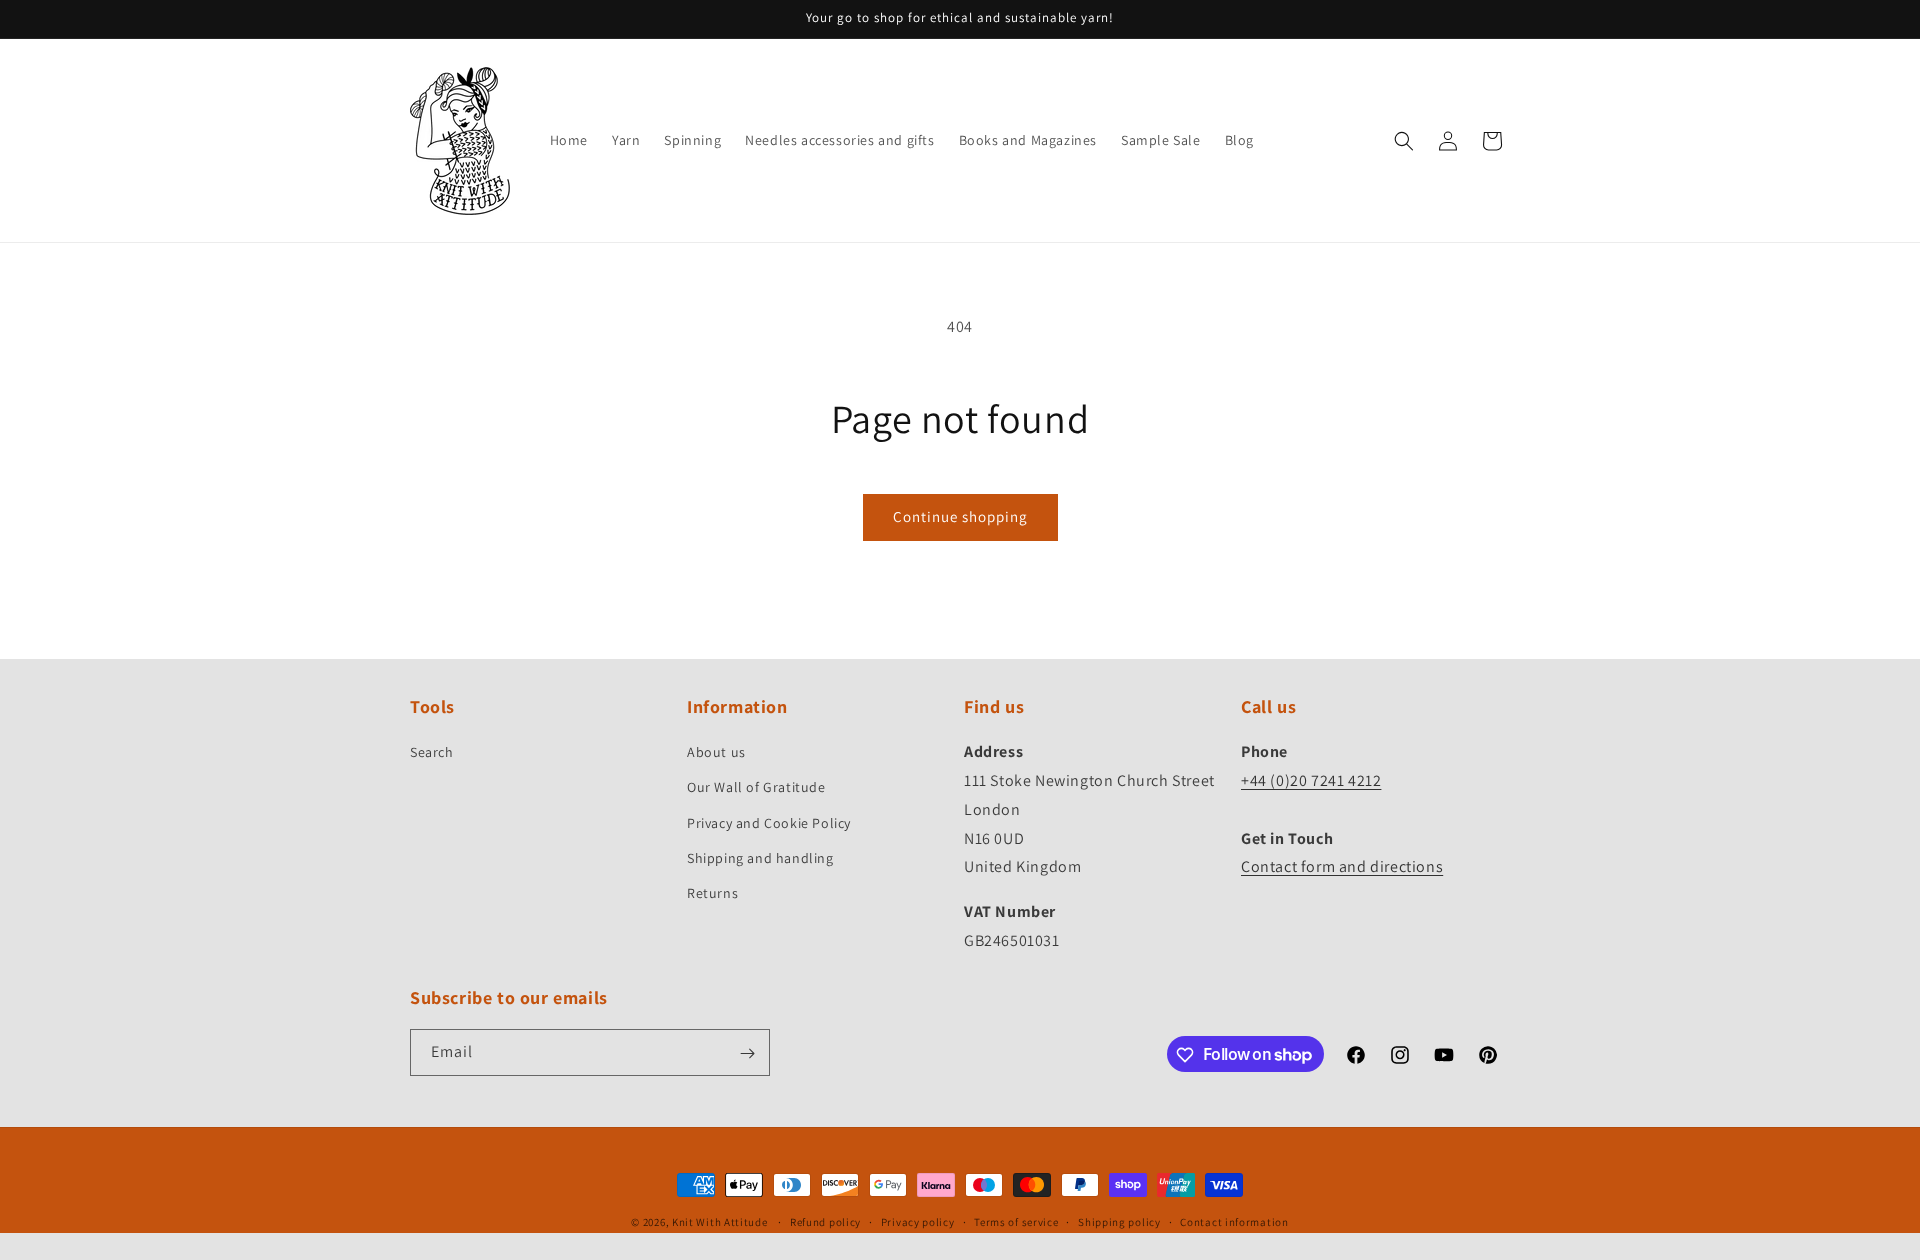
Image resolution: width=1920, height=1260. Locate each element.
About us (716, 753)
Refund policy (825, 1221)
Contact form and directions (1342, 867)
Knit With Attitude (720, 1222)
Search (432, 753)
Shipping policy (1119, 1221)
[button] (1404, 141)
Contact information (1234, 1221)
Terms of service (1016, 1221)
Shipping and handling (760, 858)
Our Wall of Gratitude (756, 788)
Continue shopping (960, 516)
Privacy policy (918, 1221)
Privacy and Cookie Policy (769, 823)
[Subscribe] (747, 1053)
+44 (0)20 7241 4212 (1311, 780)
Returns (712, 893)
